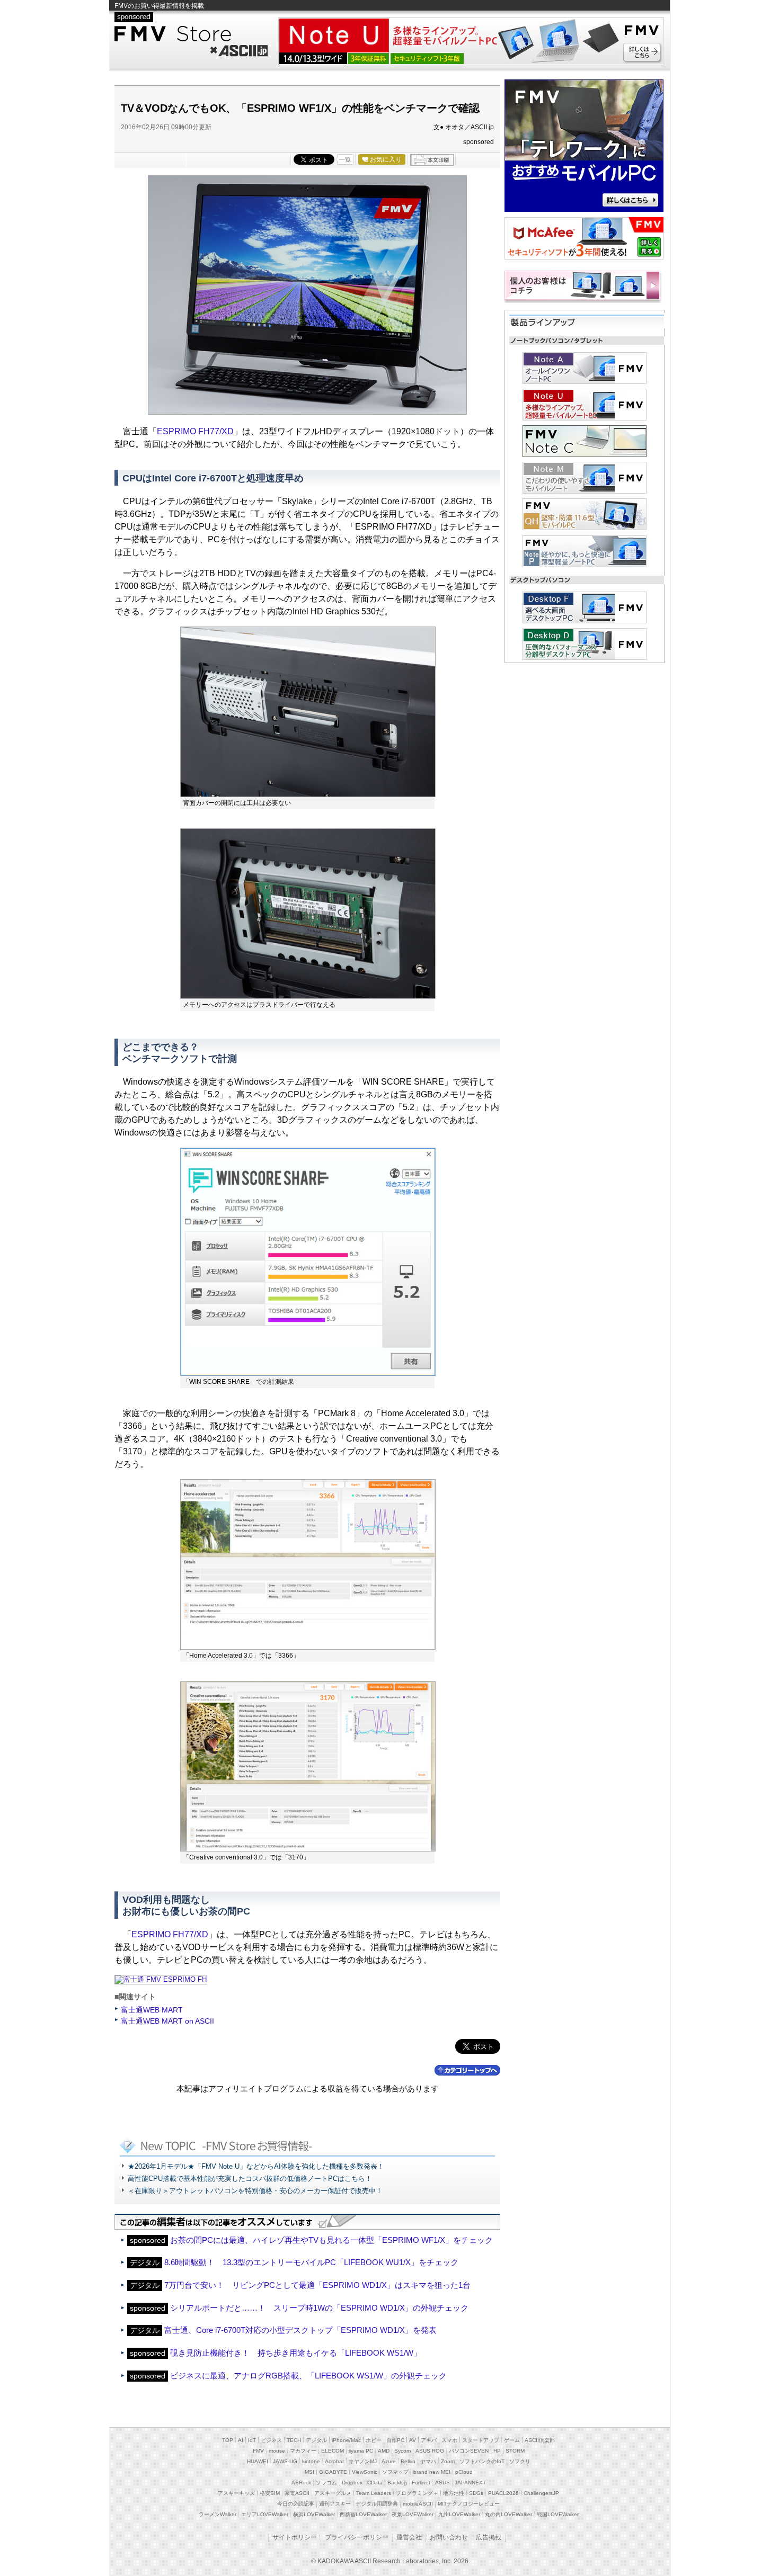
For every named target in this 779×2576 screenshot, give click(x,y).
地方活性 (454, 2493)
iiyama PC (361, 2451)
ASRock (301, 2483)
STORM (515, 2451)
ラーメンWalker (218, 2514)
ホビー (374, 2440)
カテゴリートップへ (467, 2070)
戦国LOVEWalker (558, 2514)
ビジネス (271, 2440)
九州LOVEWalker (459, 2514)
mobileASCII (418, 2504)
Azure (389, 2461)
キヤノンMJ (363, 2461)
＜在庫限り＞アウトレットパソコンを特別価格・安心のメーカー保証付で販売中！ (255, 2191)
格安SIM (270, 2493)
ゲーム (512, 2440)
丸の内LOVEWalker (508, 2514)
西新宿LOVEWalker (363, 2514)
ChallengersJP (541, 2493)
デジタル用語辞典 (377, 2504)
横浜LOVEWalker (314, 2514)
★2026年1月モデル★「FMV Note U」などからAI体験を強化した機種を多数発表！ (256, 2166)
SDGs (476, 2493)
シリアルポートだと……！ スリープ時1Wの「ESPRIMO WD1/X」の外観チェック (319, 2308)
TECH (294, 2440)
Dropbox (352, 2483)
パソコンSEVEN (469, 2451)
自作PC (395, 2440)
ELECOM (333, 2451)
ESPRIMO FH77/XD (195, 431)
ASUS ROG (430, 2451)
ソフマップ (395, 2472)
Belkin (408, 2461)
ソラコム (326, 2483)
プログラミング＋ (417, 2493)
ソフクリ (520, 2461)
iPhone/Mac (346, 2440)
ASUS (442, 2483)
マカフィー (303, 2451)
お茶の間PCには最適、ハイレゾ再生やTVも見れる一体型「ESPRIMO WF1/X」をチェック (331, 2240)
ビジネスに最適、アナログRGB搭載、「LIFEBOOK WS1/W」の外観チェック (308, 2376)
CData (375, 2483)
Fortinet (421, 2483)
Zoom (448, 2461)
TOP (228, 2440)
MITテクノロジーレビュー (469, 2504)
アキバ (429, 2440)
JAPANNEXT (470, 2483)
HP (497, 2451)
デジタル (316, 2440)
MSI (309, 2472)
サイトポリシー (295, 2537)
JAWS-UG (285, 2461)
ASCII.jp (238, 49)
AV (413, 2440)
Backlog (397, 2483)
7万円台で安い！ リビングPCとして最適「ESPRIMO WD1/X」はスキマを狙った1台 (317, 2285)
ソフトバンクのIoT (482, 2461)
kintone (311, 2461)
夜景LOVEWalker (413, 2514)
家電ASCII (297, 2493)
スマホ (449, 2440)
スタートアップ (481, 2440)
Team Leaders (374, 2493)
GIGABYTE (333, 2472)
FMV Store (191, 34)
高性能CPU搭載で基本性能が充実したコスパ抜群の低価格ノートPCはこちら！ (250, 2179)
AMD (384, 2451)
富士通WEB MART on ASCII (167, 2021)
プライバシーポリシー (357, 2537)
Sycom (402, 2451)
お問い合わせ (449, 2537)
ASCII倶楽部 (540, 2440)
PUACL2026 (503, 2493)
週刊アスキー (335, 2504)
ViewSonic (365, 2472)
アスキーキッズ (236, 2493)
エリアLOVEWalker (265, 2514)
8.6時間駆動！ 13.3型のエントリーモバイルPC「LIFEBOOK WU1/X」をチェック (311, 2262)
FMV (258, 2451)
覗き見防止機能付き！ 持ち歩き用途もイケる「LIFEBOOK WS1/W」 (296, 2353)
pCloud (464, 2472)
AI (241, 2440)
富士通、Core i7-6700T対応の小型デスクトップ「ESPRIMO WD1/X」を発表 (300, 2330)
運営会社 (409, 2537)
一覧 (345, 159)
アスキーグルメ (333, 2493)
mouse (277, 2451)
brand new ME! (432, 2472)
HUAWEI (258, 2461)
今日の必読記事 (296, 2504)
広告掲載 (489, 2537)
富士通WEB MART (152, 2010)
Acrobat (334, 2461)
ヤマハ (428, 2461)
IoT (252, 2440)
